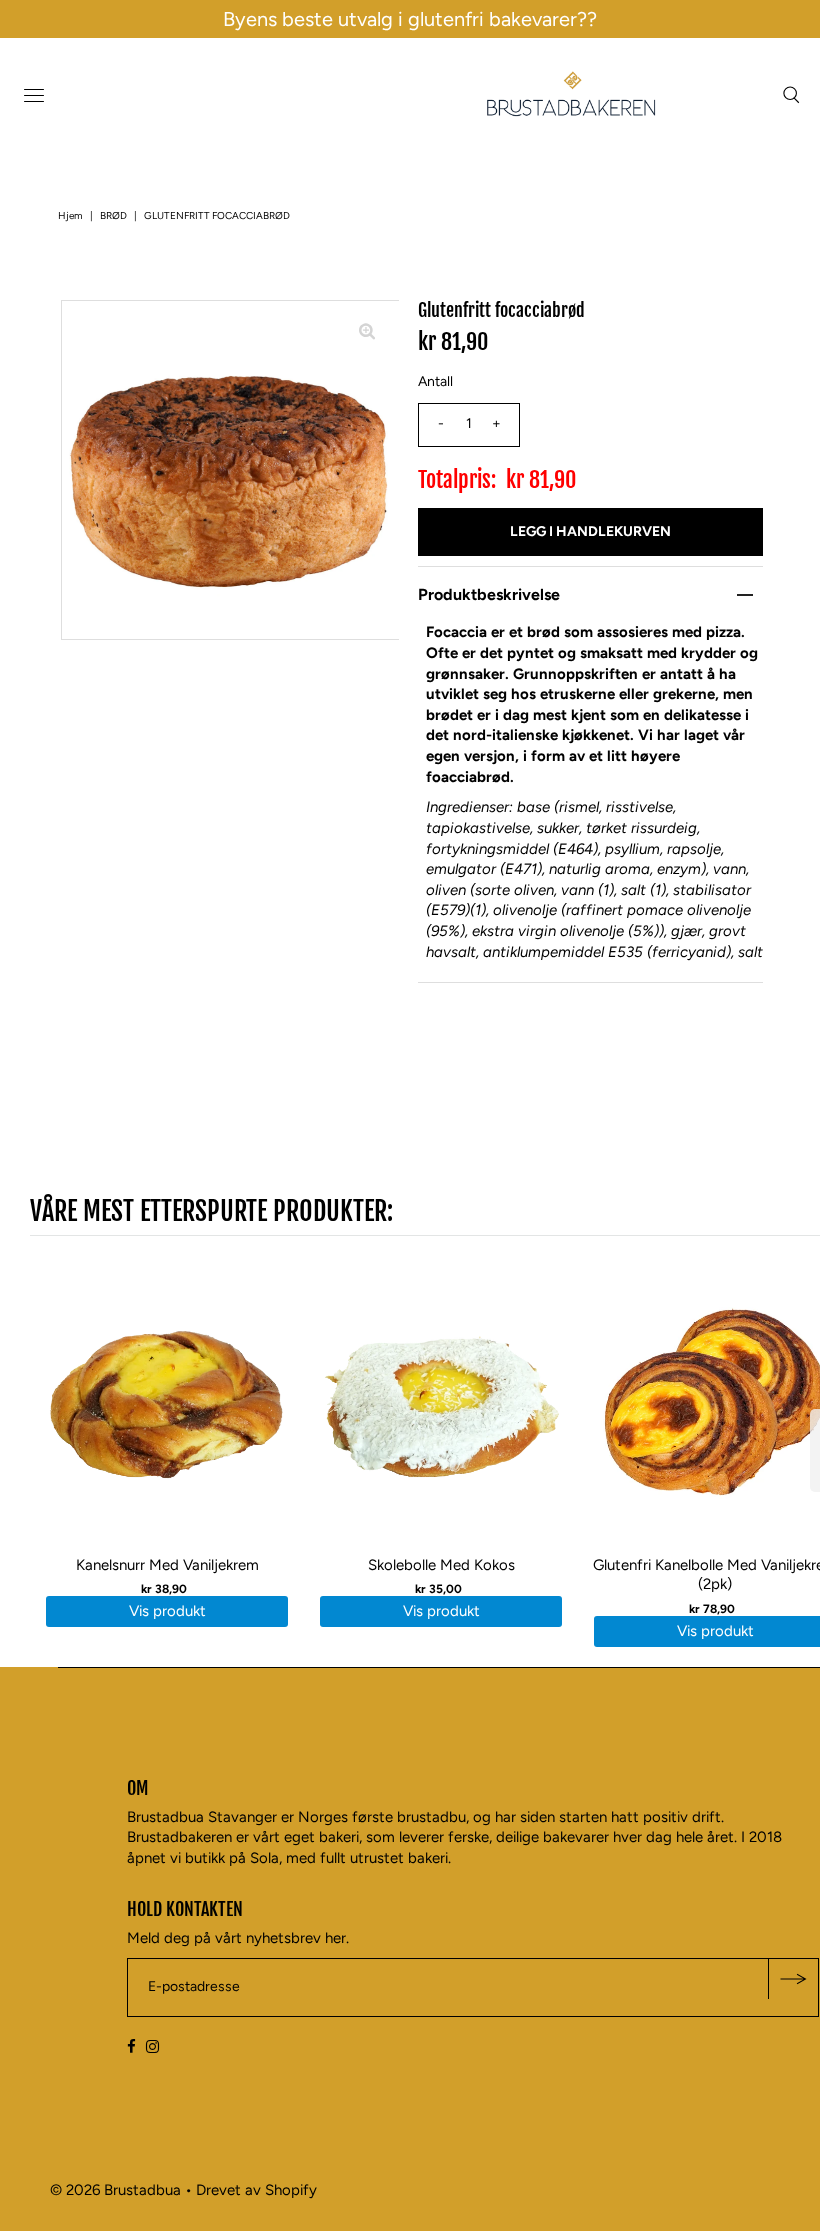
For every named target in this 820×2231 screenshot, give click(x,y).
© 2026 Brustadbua (115, 2190)
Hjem (70, 215)
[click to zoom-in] (367, 332)
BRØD (113, 215)
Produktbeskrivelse (489, 594)
